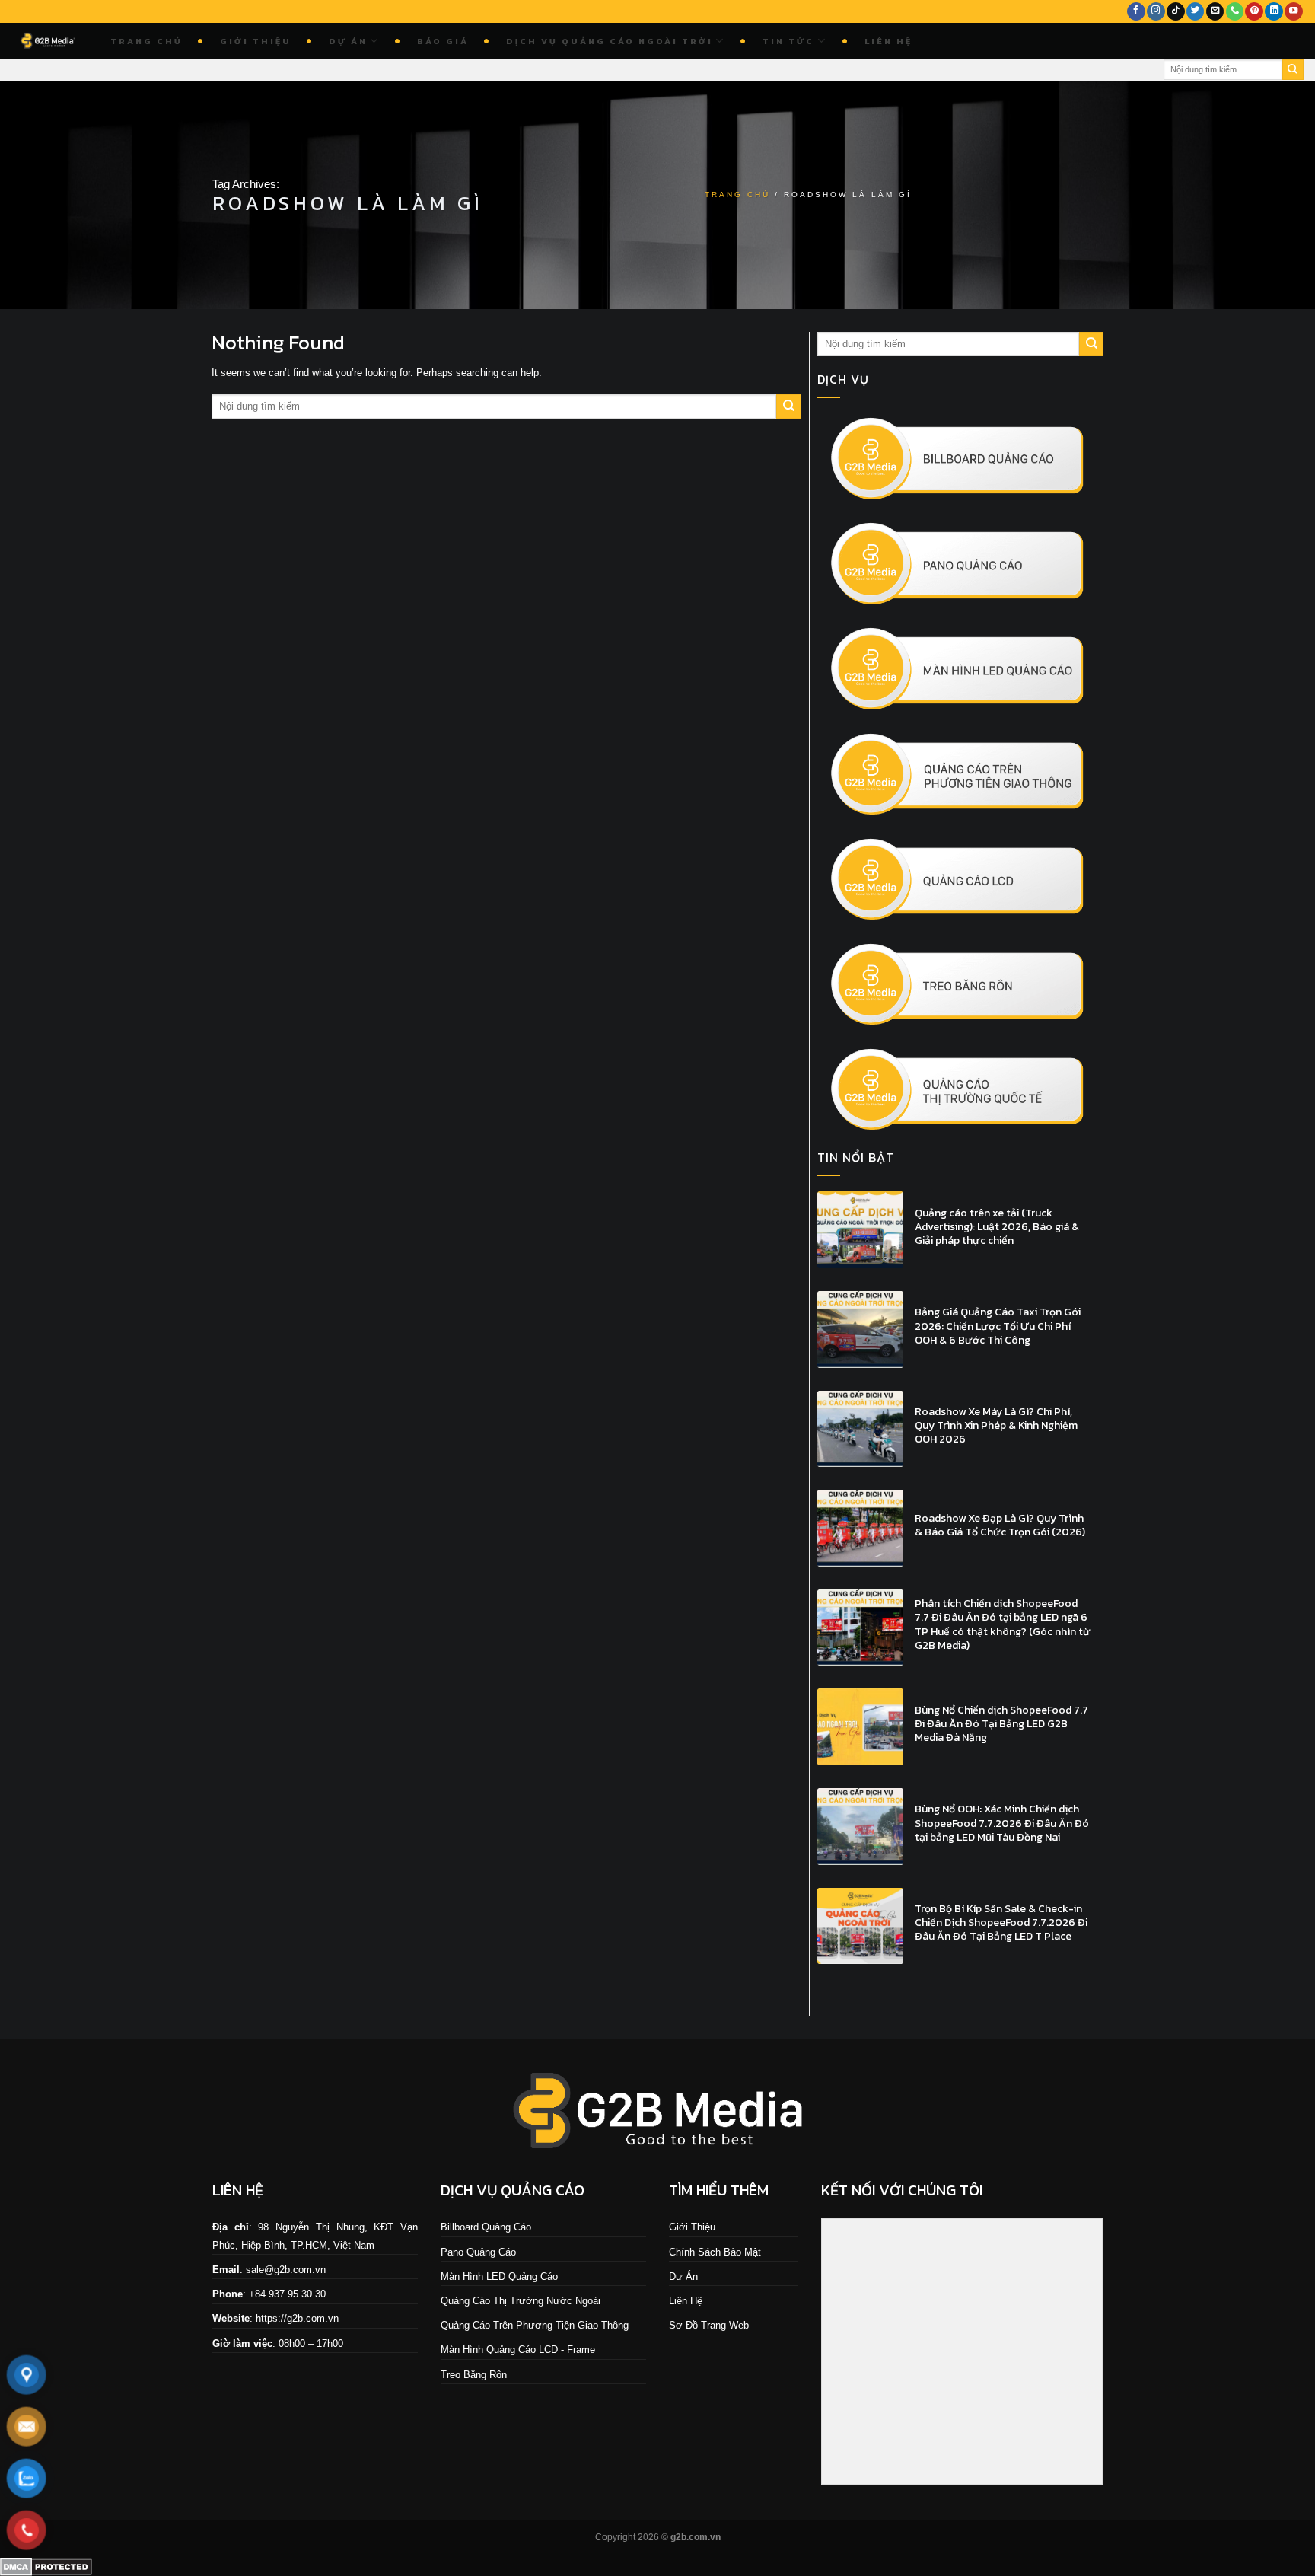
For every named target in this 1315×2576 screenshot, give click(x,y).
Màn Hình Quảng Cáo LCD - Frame (518, 2350)
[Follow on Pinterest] (1254, 12)
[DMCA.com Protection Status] (46, 2566)
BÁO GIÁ (443, 41)
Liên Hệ (888, 41)
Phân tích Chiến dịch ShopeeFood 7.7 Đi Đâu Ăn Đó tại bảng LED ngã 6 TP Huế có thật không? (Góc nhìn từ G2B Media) (1003, 1625)
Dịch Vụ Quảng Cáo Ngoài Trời (610, 41)
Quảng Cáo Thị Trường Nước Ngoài (521, 2301)
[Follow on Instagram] (1156, 12)
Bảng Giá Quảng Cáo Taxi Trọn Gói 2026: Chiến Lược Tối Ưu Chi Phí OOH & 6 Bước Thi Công (998, 1326)
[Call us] (1235, 12)
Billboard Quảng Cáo (486, 2227)
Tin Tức (788, 41)
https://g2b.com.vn (297, 2318)
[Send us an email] (1215, 12)
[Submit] (1293, 70)
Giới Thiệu (256, 41)
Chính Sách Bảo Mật (715, 2252)
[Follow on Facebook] (1136, 12)
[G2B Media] (49, 41)
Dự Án (348, 41)
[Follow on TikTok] (1176, 12)
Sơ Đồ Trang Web (709, 2325)
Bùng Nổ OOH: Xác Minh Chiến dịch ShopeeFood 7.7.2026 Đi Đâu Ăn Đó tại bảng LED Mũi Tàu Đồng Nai (1002, 1824)
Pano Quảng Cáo (478, 2252)
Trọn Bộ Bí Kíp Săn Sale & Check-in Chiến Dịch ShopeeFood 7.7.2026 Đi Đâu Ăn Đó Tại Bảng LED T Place (1001, 1923)
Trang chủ (146, 41)
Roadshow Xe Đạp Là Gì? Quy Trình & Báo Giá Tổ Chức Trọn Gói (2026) (1000, 1526)
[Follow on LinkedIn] (1274, 12)
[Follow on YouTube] (1294, 12)
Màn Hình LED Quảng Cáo (499, 2276)
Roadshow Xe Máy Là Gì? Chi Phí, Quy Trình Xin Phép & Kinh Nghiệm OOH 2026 (996, 1426)
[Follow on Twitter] (1196, 12)
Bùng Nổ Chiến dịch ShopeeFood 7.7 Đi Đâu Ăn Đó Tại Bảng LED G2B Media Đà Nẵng (1001, 1725)
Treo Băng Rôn (474, 2375)
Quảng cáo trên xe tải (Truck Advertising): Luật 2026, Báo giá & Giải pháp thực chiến (997, 1227)
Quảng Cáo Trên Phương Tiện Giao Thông (535, 2325)
